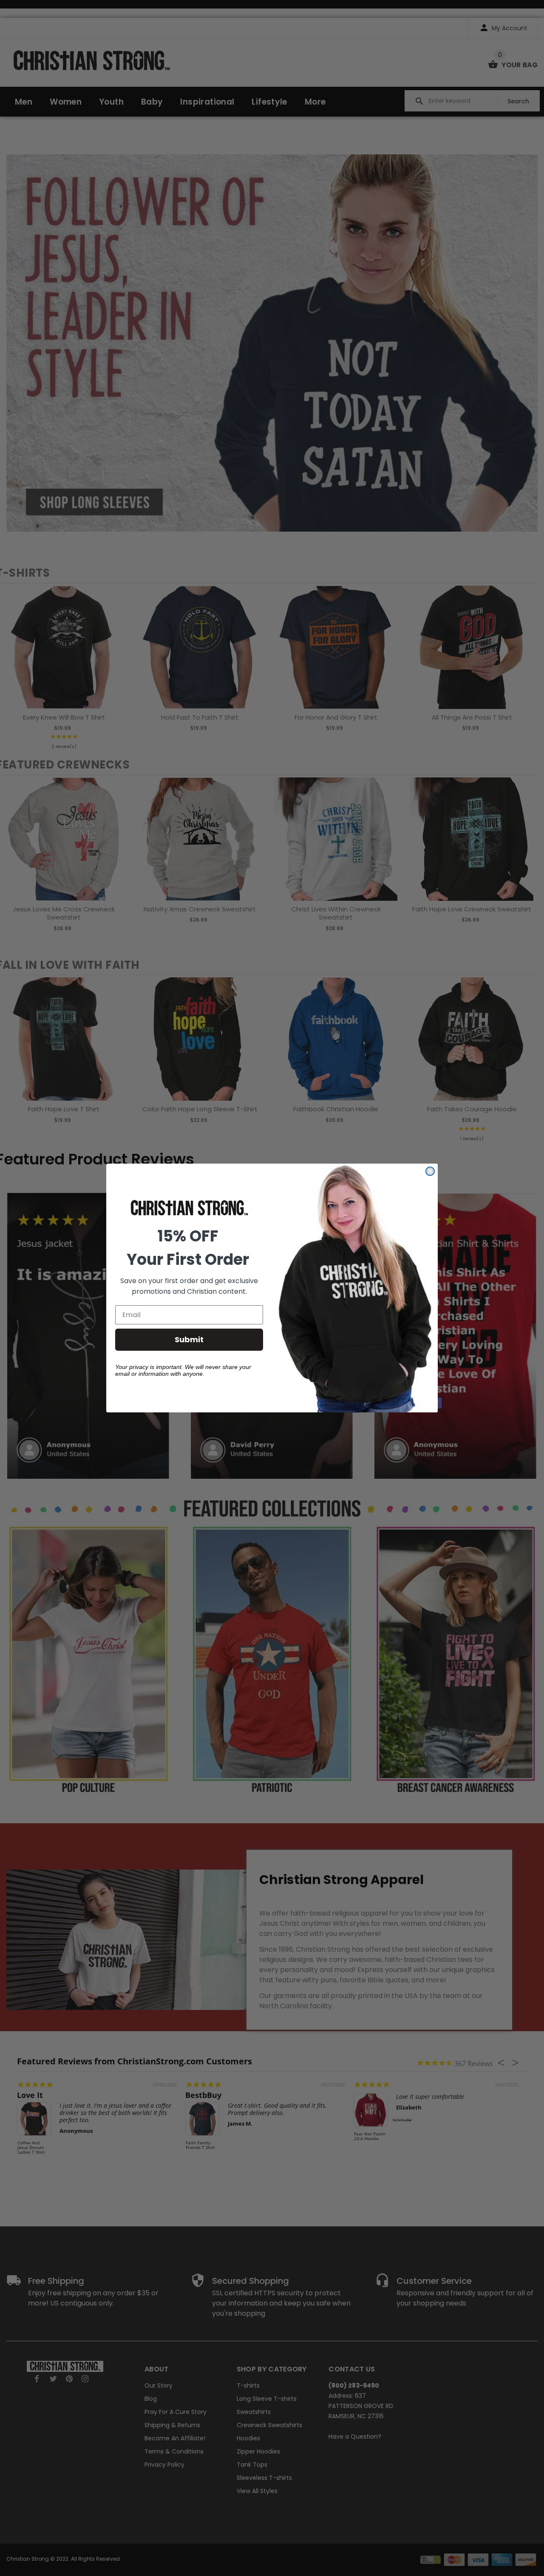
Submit (189, 1339)
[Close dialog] (430, 1171)
